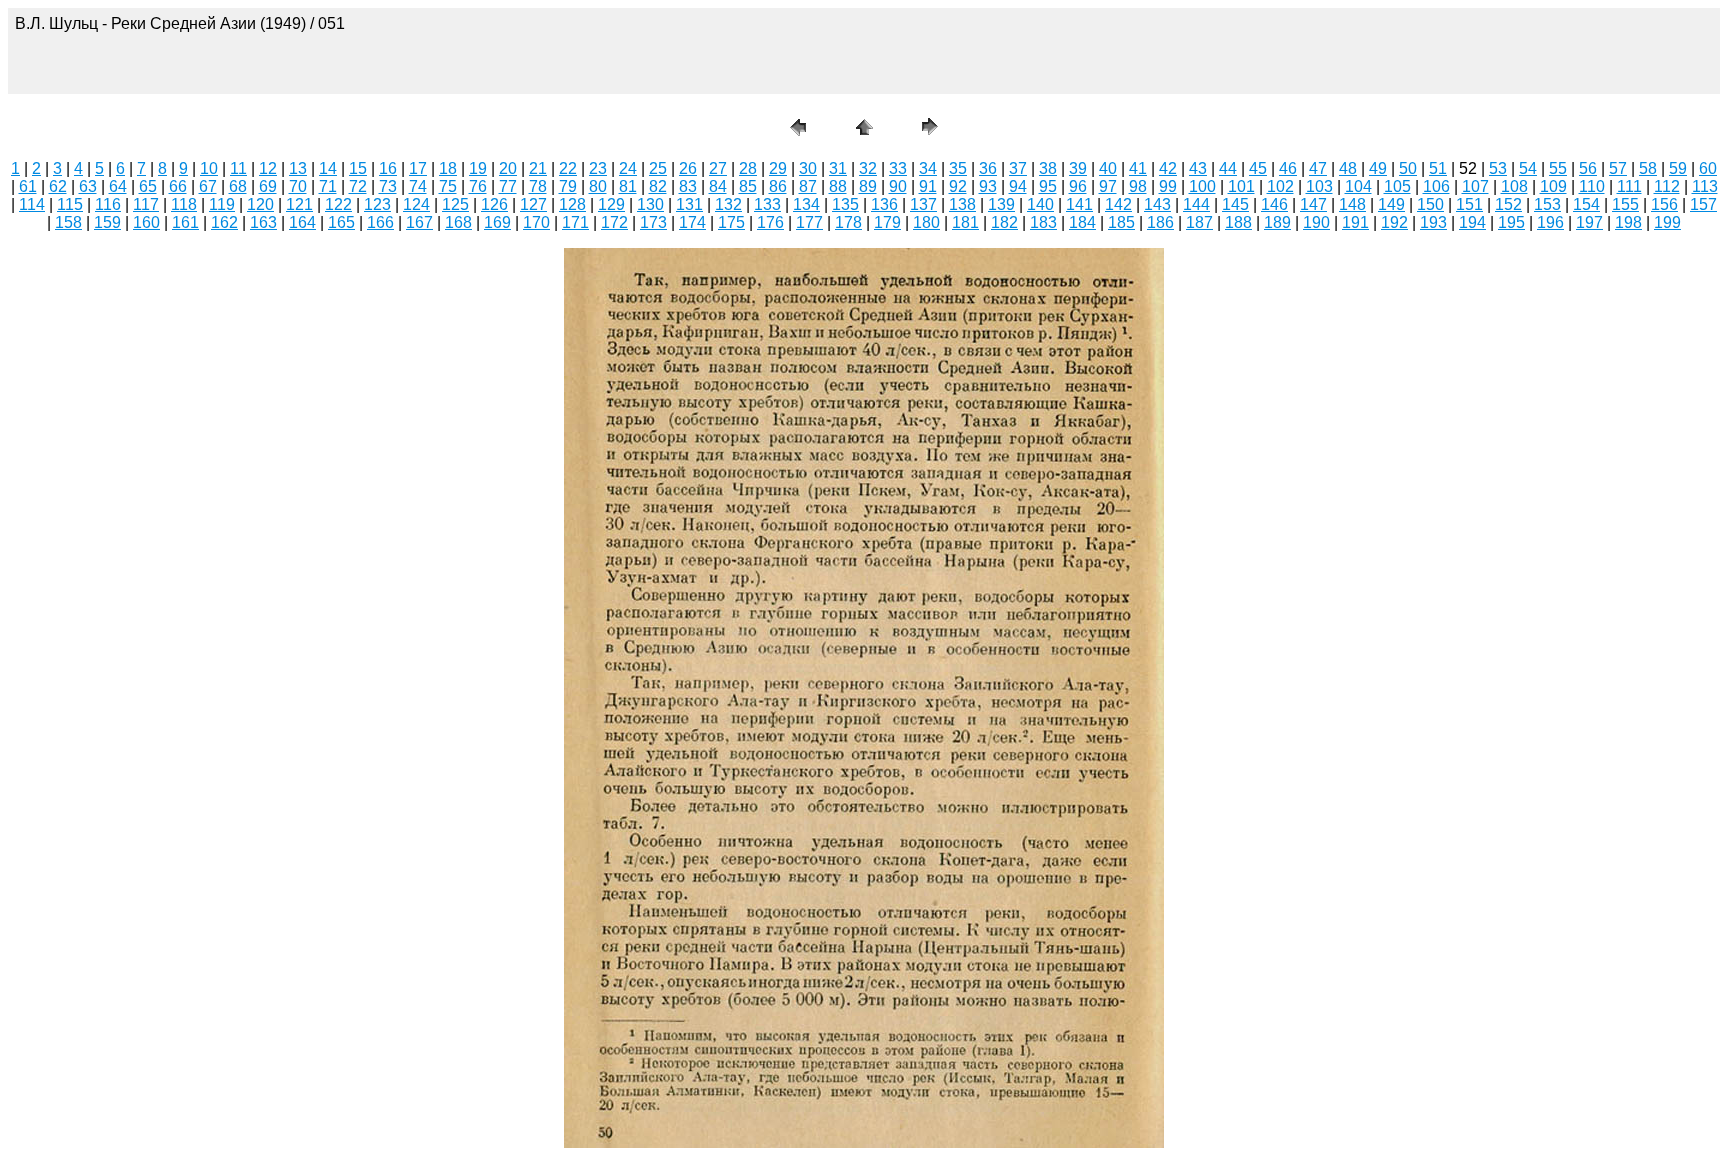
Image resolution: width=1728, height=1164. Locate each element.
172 (614, 222)
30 (808, 168)
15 (358, 168)
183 (1043, 222)
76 (478, 186)
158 (68, 222)
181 (965, 222)
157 (1703, 204)
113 (1705, 186)
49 (1378, 168)
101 (1241, 186)
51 (1438, 168)
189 (1277, 222)
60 (1708, 168)
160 (146, 222)
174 (692, 222)
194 (1472, 222)
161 (185, 222)
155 (1625, 204)
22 (568, 168)
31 (838, 168)
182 (1004, 222)
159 (107, 222)
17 (418, 168)
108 (1514, 186)
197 (1589, 222)
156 (1664, 204)
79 (568, 186)
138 (962, 204)
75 (448, 186)
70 (298, 186)
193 (1433, 222)
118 (184, 204)
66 (178, 186)
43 (1198, 168)
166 (380, 222)
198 (1628, 222)
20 (508, 168)
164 (302, 222)
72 (358, 186)
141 (1079, 204)
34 (928, 168)
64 (118, 186)
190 (1316, 222)
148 (1352, 204)
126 (494, 204)
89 (868, 186)
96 (1078, 186)
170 (536, 222)
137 (923, 204)
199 (1667, 222)
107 (1475, 186)
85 (748, 186)
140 (1040, 204)
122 (338, 204)
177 (809, 222)
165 (341, 222)
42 (1168, 168)
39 (1078, 168)
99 (1168, 186)
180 (926, 222)
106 (1436, 186)
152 (1508, 204)
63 (88, 186)
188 (1238, 222)
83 (688, 186)
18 (448, 168)
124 (416, 204)
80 (598, 186)
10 (209, 168)
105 (1397, 186)
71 (328, 186)
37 (1018, 168)
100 (1202, 186)
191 (1355, 222)
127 (533, 204)
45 (1258, 168)
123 (377, 204)
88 (838, 186)
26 (688, 168)
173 (653, 222)
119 (222, 204)
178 (848, 222)
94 (1018, 186)
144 (1196, 204)
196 (1550, 222)
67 (208, 186)
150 (1430, 204)
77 (508, 186)
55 (1558, 168)
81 (628, 186)
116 (108, 204)
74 (418, 186)
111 (1629, 186)
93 (988, 186)
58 (1648, 168)
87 (808, 186)
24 (628, 168)
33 (898, 168)
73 (388, 186)
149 (1391, 204)
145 (1235, 204)
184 (1082, 222)
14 (328, 168)
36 (988, 168)
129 (611, 204)
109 (1553, 186)
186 (1160, 222)
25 (658, 168)
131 (689, 204)
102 (1280, 186)
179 (887, 222)
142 (1118, 204)
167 (419, 222)
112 (1667, 186)
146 (1274, 204)
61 (28, 186)
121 (299, 204)
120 (260, 204)
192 (1394, 222)
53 (1498, 168)
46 (1288, 168)
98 (1138, 186)
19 (478, 168)
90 (898, 186)
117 (146, 204)
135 (845, 204)
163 (263, 222)
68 (238, 186)
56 (1588, 168)
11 (238, 168)
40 (1108, 168)
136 (884, 204)
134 (806, 204)
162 (224, 222)
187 (1199, 222)
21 (538, 168)
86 (778, 186)
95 (1048, 186)
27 (718, 168)
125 (455, 204)
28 (748, 168)
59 (1678, 168)
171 (575, 222)
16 (388, 168)
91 (928, 186)
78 (538, 186)
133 (767, 204)
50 (1408, 168)
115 (70, 204)
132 (728, 204)
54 (1528, 168)
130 (650, 204)
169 (497, 222)
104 (1358, 186)
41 (1138, 168)
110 (1592, 186)
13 (298, 168)
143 (1157, 204)
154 (1586, 204)
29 (778, 168)
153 (1547, 204)
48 (1348, 168)
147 (1313, 204)
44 (1228, 168)
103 (1319, 186)
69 (268, 186)
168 (458, 222)
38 (1048, 168)
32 (868, 168)
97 (1108, 186)
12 (268, 168)
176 (770, 222)
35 (958, 168)
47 (1318, 168)
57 (1618, 168)
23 (598, 168)
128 (572, 204)
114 (32, 204)
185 (1121, 222)
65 (148, 186)
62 (58, 186)
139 (1001, 204)
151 (1469, 204)
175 (731, 222)
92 (958, 186)
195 (1511, 222)
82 (658, 186)
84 (718, 186)
